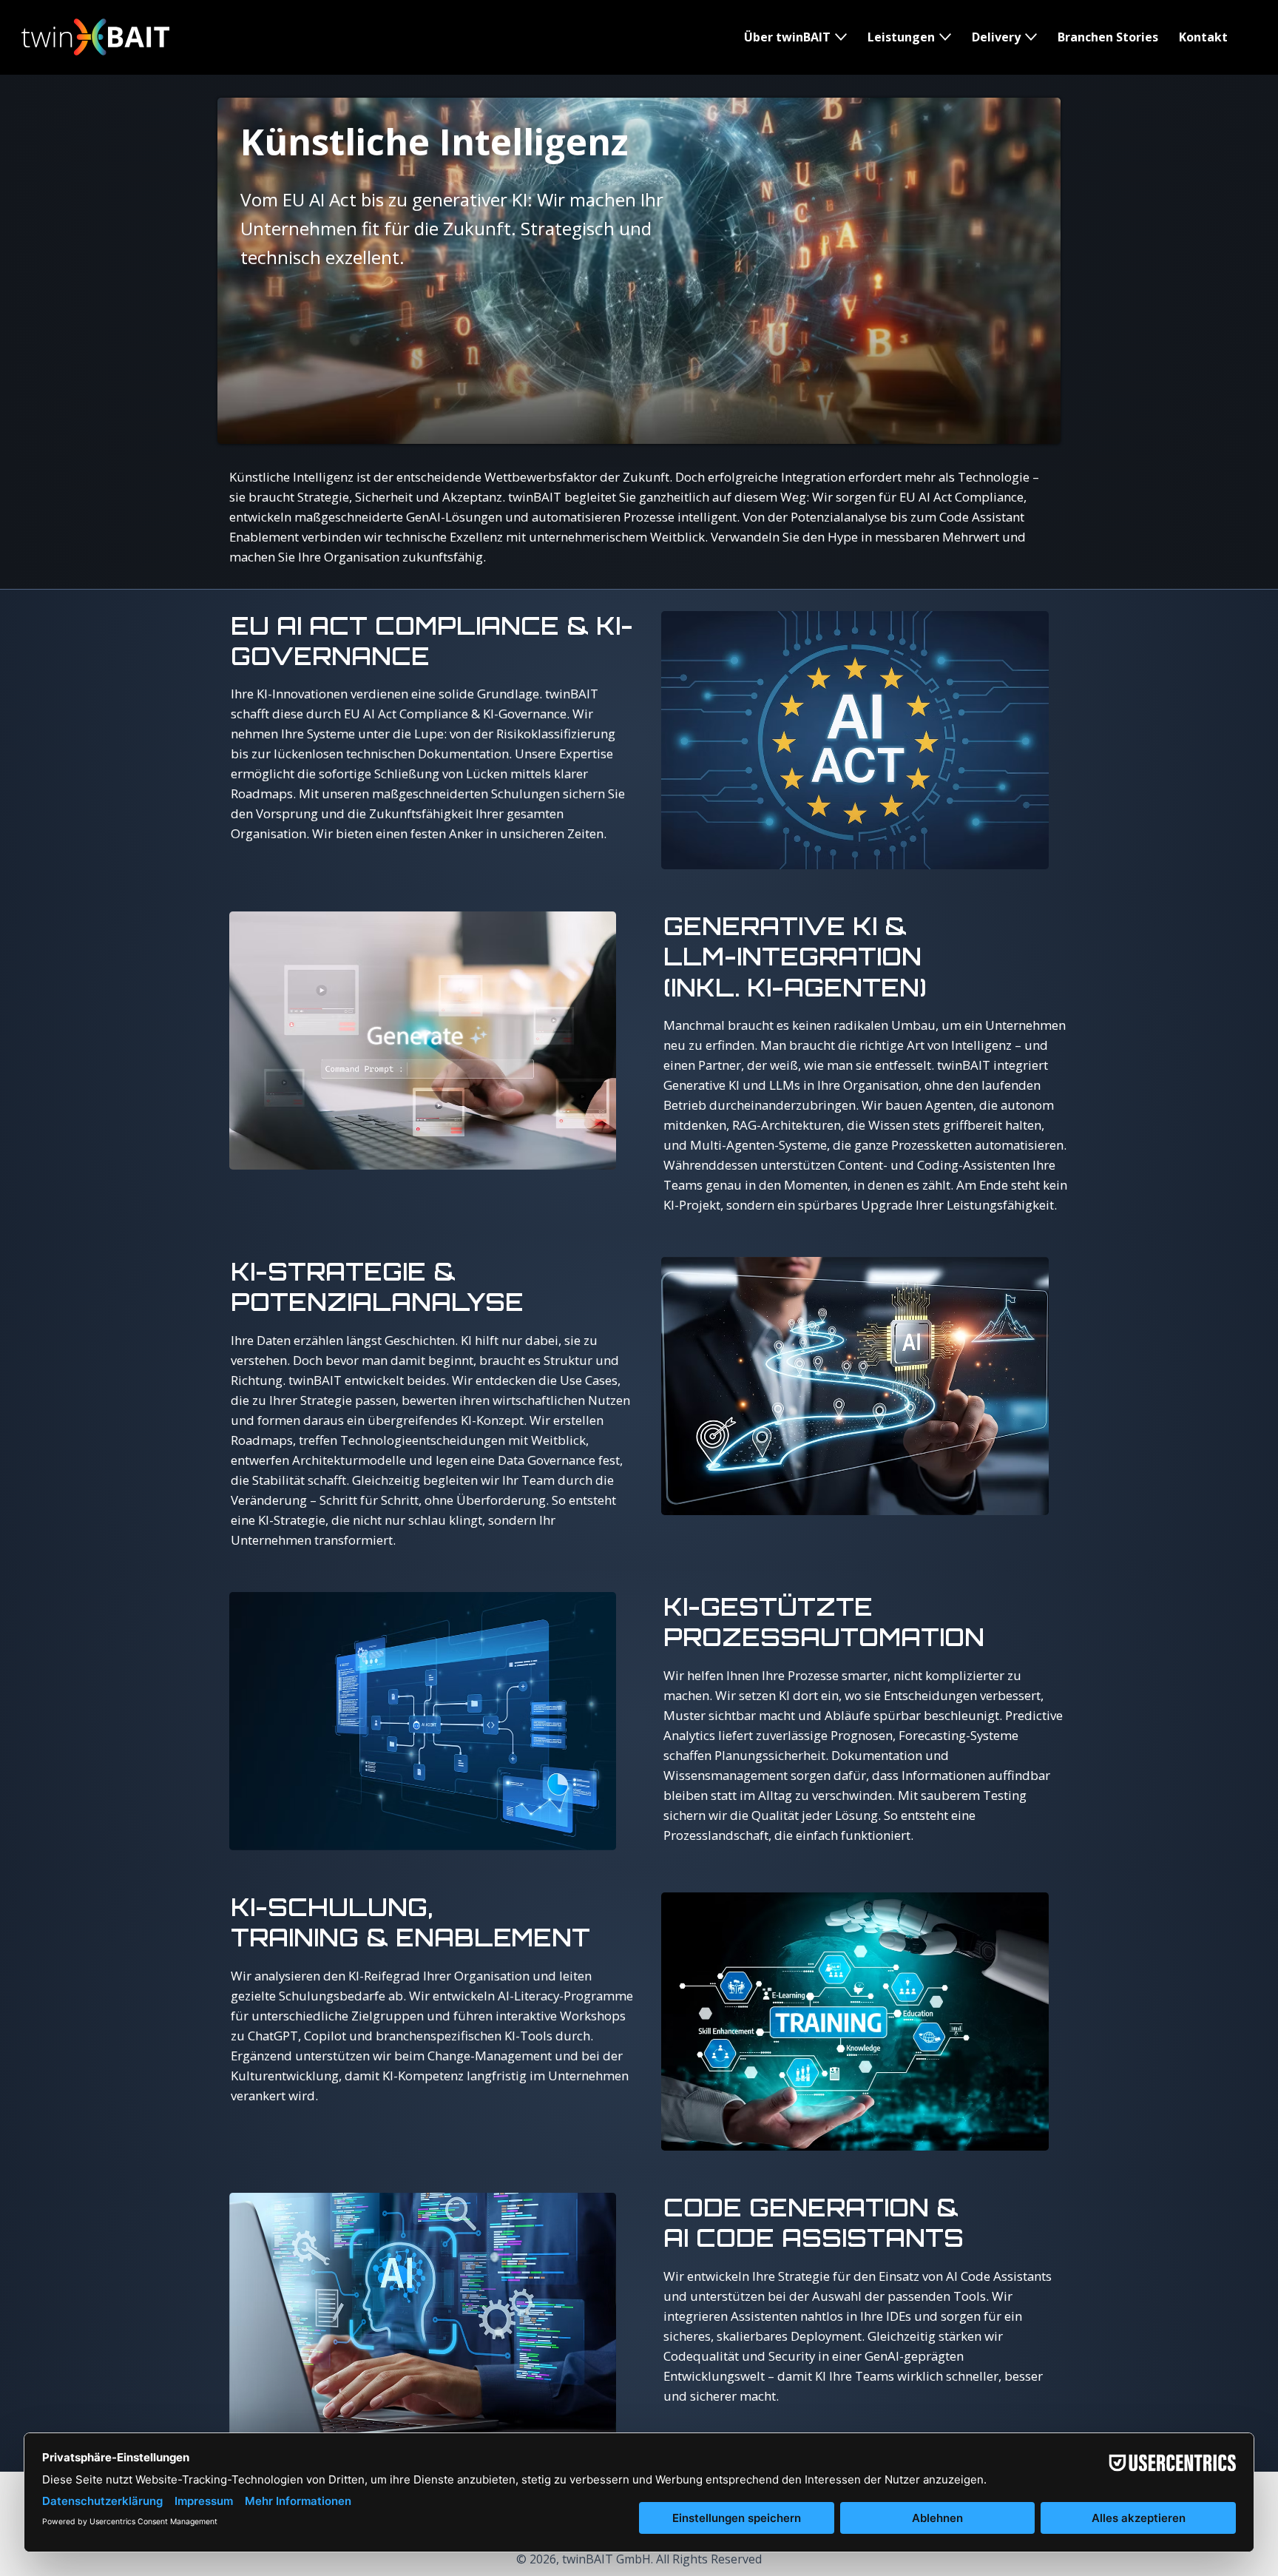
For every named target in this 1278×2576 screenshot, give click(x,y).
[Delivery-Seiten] (1031, 37)
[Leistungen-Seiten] (945, 37)
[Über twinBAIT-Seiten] (841, 37)
